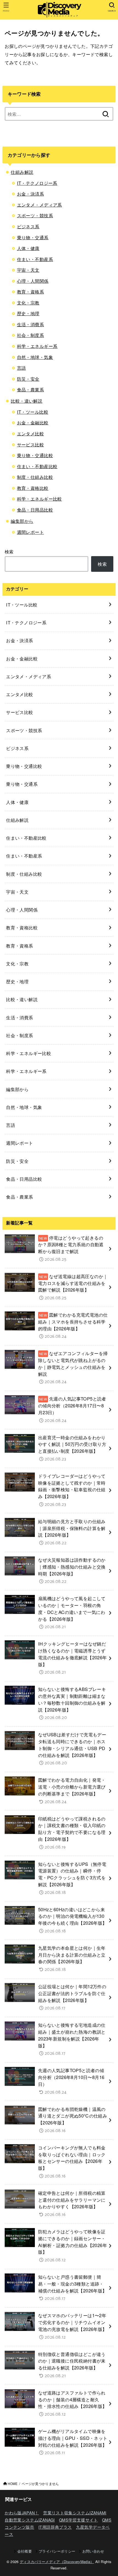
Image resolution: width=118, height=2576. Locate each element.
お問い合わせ (93, 2551)
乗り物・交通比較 (35, 455)
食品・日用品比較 (35, 510)
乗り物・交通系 (33, 237)
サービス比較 (30, 444)
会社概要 (25, 2551)
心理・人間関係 (33, 281)
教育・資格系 (30, 292)
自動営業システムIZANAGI (30, 2520)
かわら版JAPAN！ (22, 2513)
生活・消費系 (30, 324)
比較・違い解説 (26, 401)
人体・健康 (28, 248)
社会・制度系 (30, 335)
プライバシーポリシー (57, 2551)
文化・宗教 (28, 303)
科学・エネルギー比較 (40, 499)
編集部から (22, 521)
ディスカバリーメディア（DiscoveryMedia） (57, 2562)
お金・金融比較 (33, 422)
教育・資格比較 (33, 488)
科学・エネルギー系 (37, 346)
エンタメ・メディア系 (40, 205)
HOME (13, 2484)
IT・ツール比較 (33, 412)
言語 (22, 368)
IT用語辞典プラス (55, 2527)
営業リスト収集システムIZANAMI (75, 2513)
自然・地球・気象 (35, 357)
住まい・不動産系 (35, 259)
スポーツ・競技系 (35, 215)
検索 (9, 551)
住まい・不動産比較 (37, 466)
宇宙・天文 (28, 270)
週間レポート (30, 532)
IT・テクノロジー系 (37, 183)
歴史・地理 (28, 313)
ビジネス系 (28, 226)
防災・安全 (28, 379)
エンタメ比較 (30, 433)
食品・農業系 (30, 389)
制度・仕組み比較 (35, 477)
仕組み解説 (22, 172)
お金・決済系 (30, 194)
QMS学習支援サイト (78, 2520)
